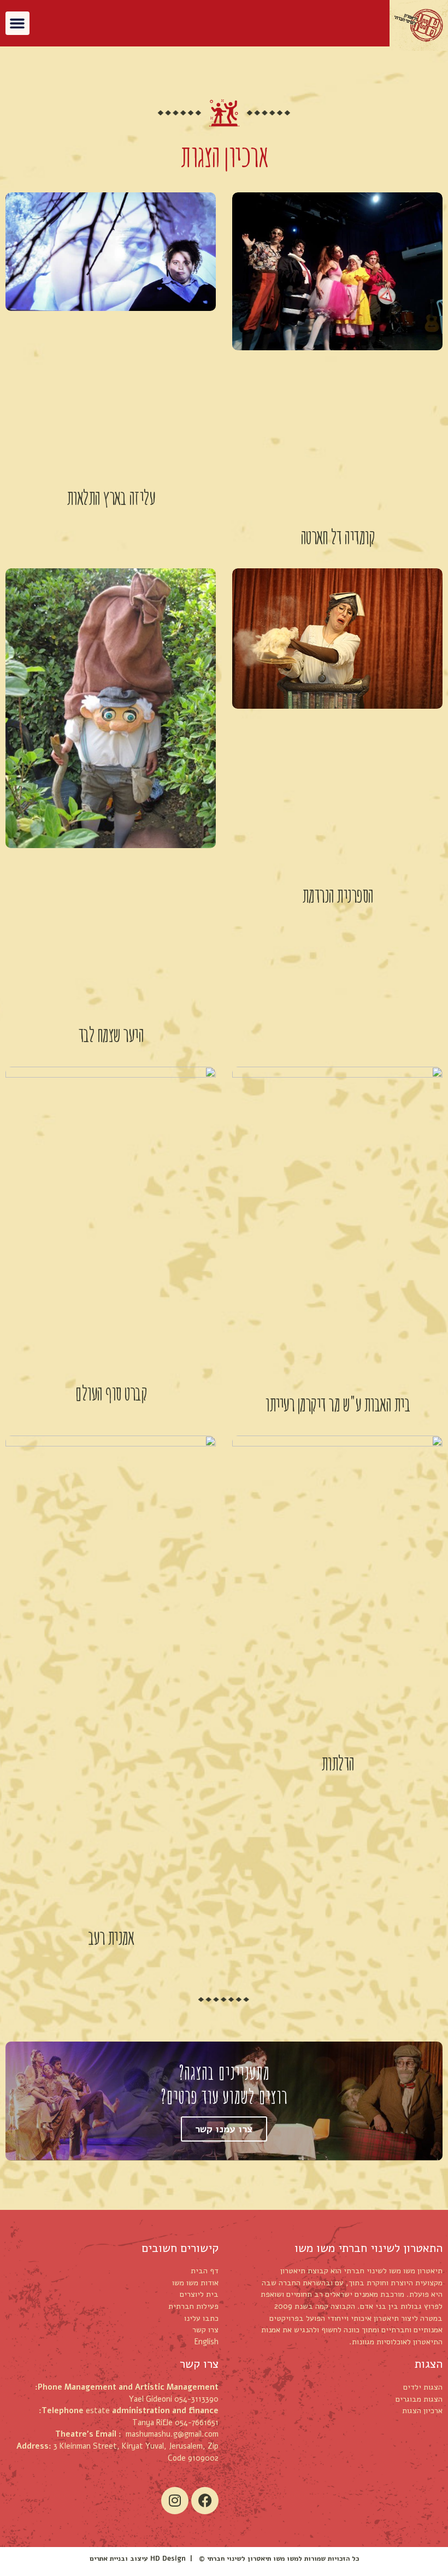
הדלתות (338, 1763)
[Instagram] (175, 2501)
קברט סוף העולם (111, 1393)
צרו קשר (205, 2330)
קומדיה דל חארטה (338, 537)
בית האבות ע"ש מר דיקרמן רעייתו (337, 1404)
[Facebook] (205, 2501)
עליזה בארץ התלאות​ (111, 497)
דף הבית (205, 2271)
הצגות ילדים (423, 2387)
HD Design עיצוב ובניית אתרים (138, 2558)
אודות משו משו (195, 2283)
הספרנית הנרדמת (338, 895)
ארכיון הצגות (422, 2410)
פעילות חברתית (193, 2306)
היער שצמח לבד (111, 1034)
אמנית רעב (111, 1937)
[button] (17, 23)
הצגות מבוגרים (419, 2399)
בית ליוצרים (199, 2294)
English (207, 2342)
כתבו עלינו (201, 2318)
